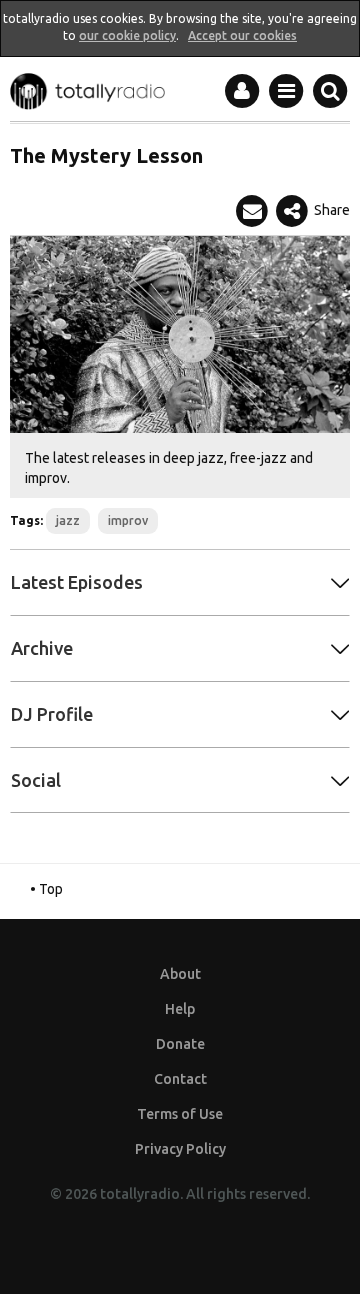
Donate (180, 1044)
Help (180, 1009)
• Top (46, 889)
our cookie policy (127, 35)
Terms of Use (180, 1114)
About (180, 974)
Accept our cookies (242, 35)
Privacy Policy (180, 1149)
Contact (180, 1079)
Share (330, 210)
